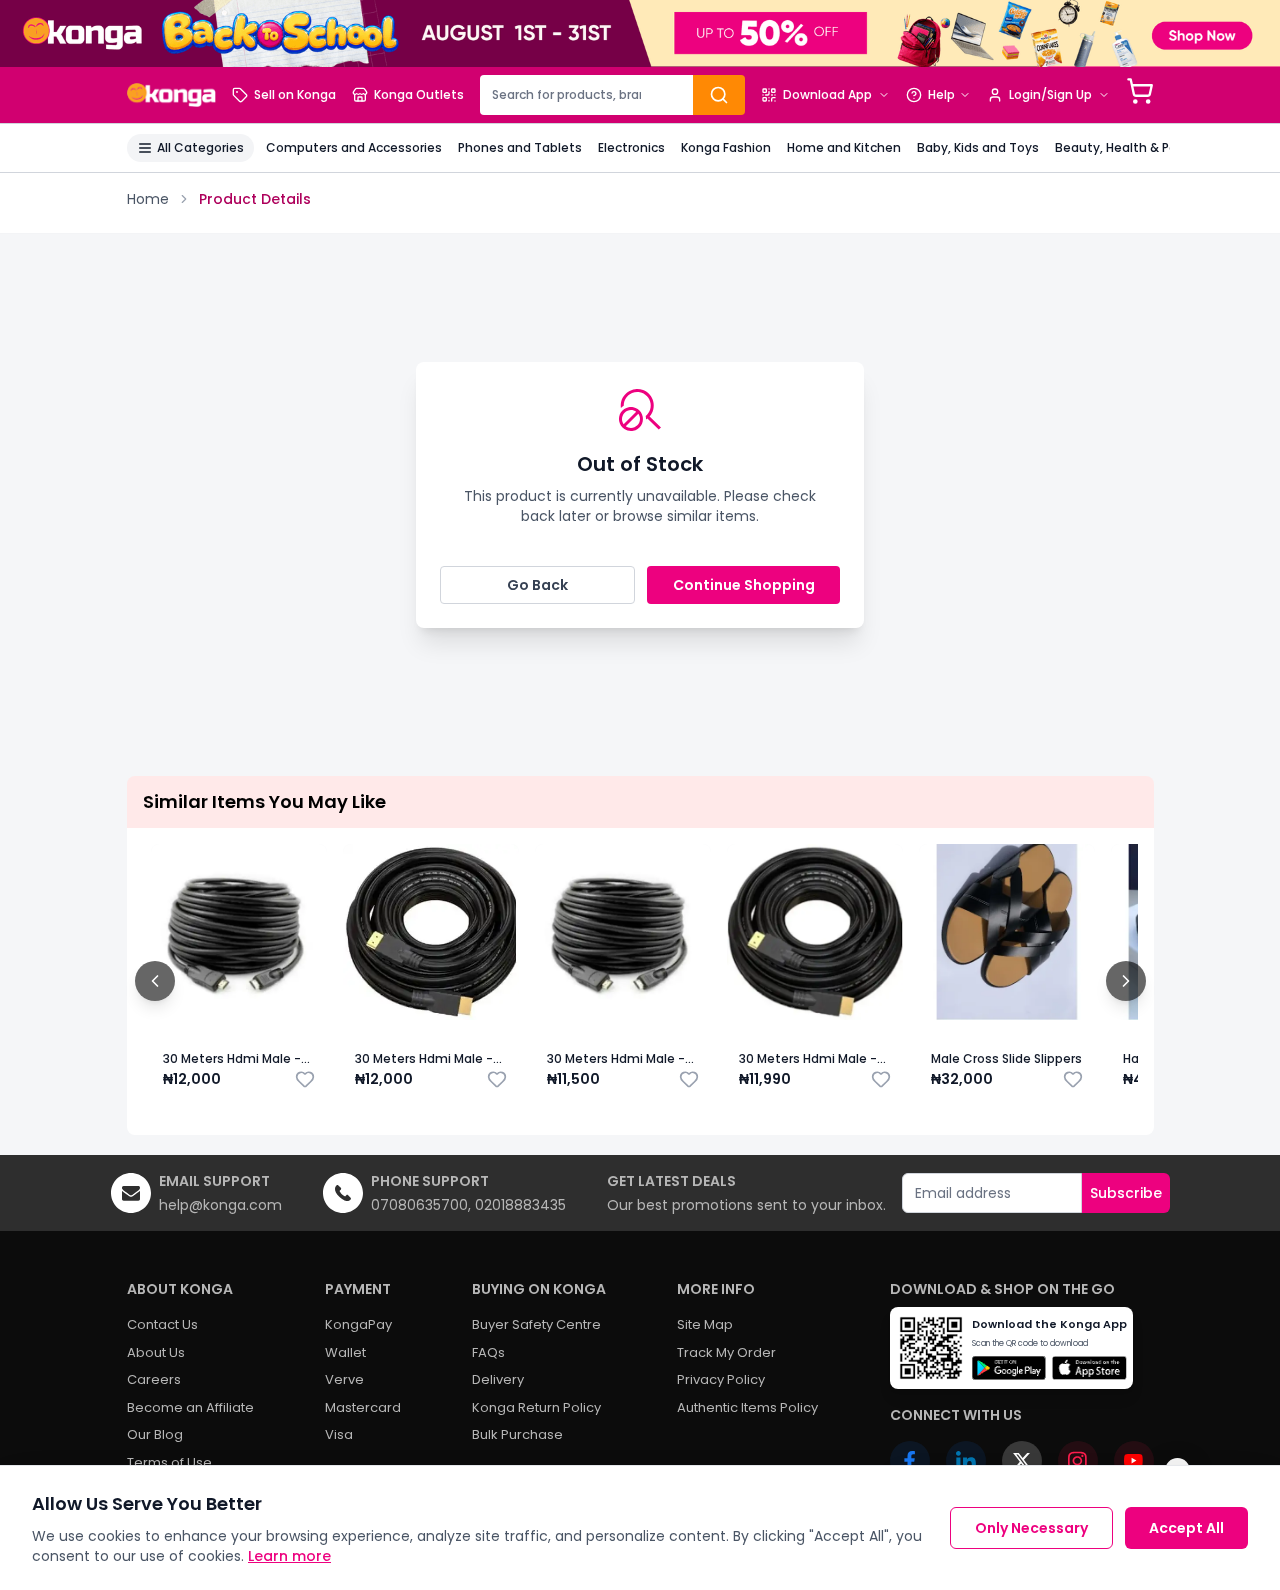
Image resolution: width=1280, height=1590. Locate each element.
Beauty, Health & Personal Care (1151, 147)
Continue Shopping (744, 585)
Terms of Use (169, 1462)
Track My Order (726, 1352)
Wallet (345, 1352)
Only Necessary (1031, 1528)
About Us (156, 1352)
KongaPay (358, 1324)
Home (148, 199)
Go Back (537, 585)
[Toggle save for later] (305, 1079)
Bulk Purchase (517, 1434)
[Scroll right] (1126, 981)
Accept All (1186, 1528)
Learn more (289, 1556)
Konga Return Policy (536, 1407)
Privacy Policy (721, 1379)
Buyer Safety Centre (536, 1324)
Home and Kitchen (844, 147)
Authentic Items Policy (747, 1407)
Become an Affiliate (190, 1407)
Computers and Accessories (354, 147)
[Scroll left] (155, 981)
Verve (344, 1379)
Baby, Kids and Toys (978, 147)
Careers (154, 1379)
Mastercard (363, 1407)
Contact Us (162, 1324)
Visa (339, 1434)
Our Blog (155, 1434)
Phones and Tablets (520, 147)
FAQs (488, 1352)
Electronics (631, 147)
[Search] (719, 95)
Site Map (705, 1324)
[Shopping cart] (1140, 91)
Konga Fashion (726, 147)
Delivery (498, 1379)
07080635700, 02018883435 (468, 1205)
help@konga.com (220, 1205)
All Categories (200, 147)
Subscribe (1126, 1193)
